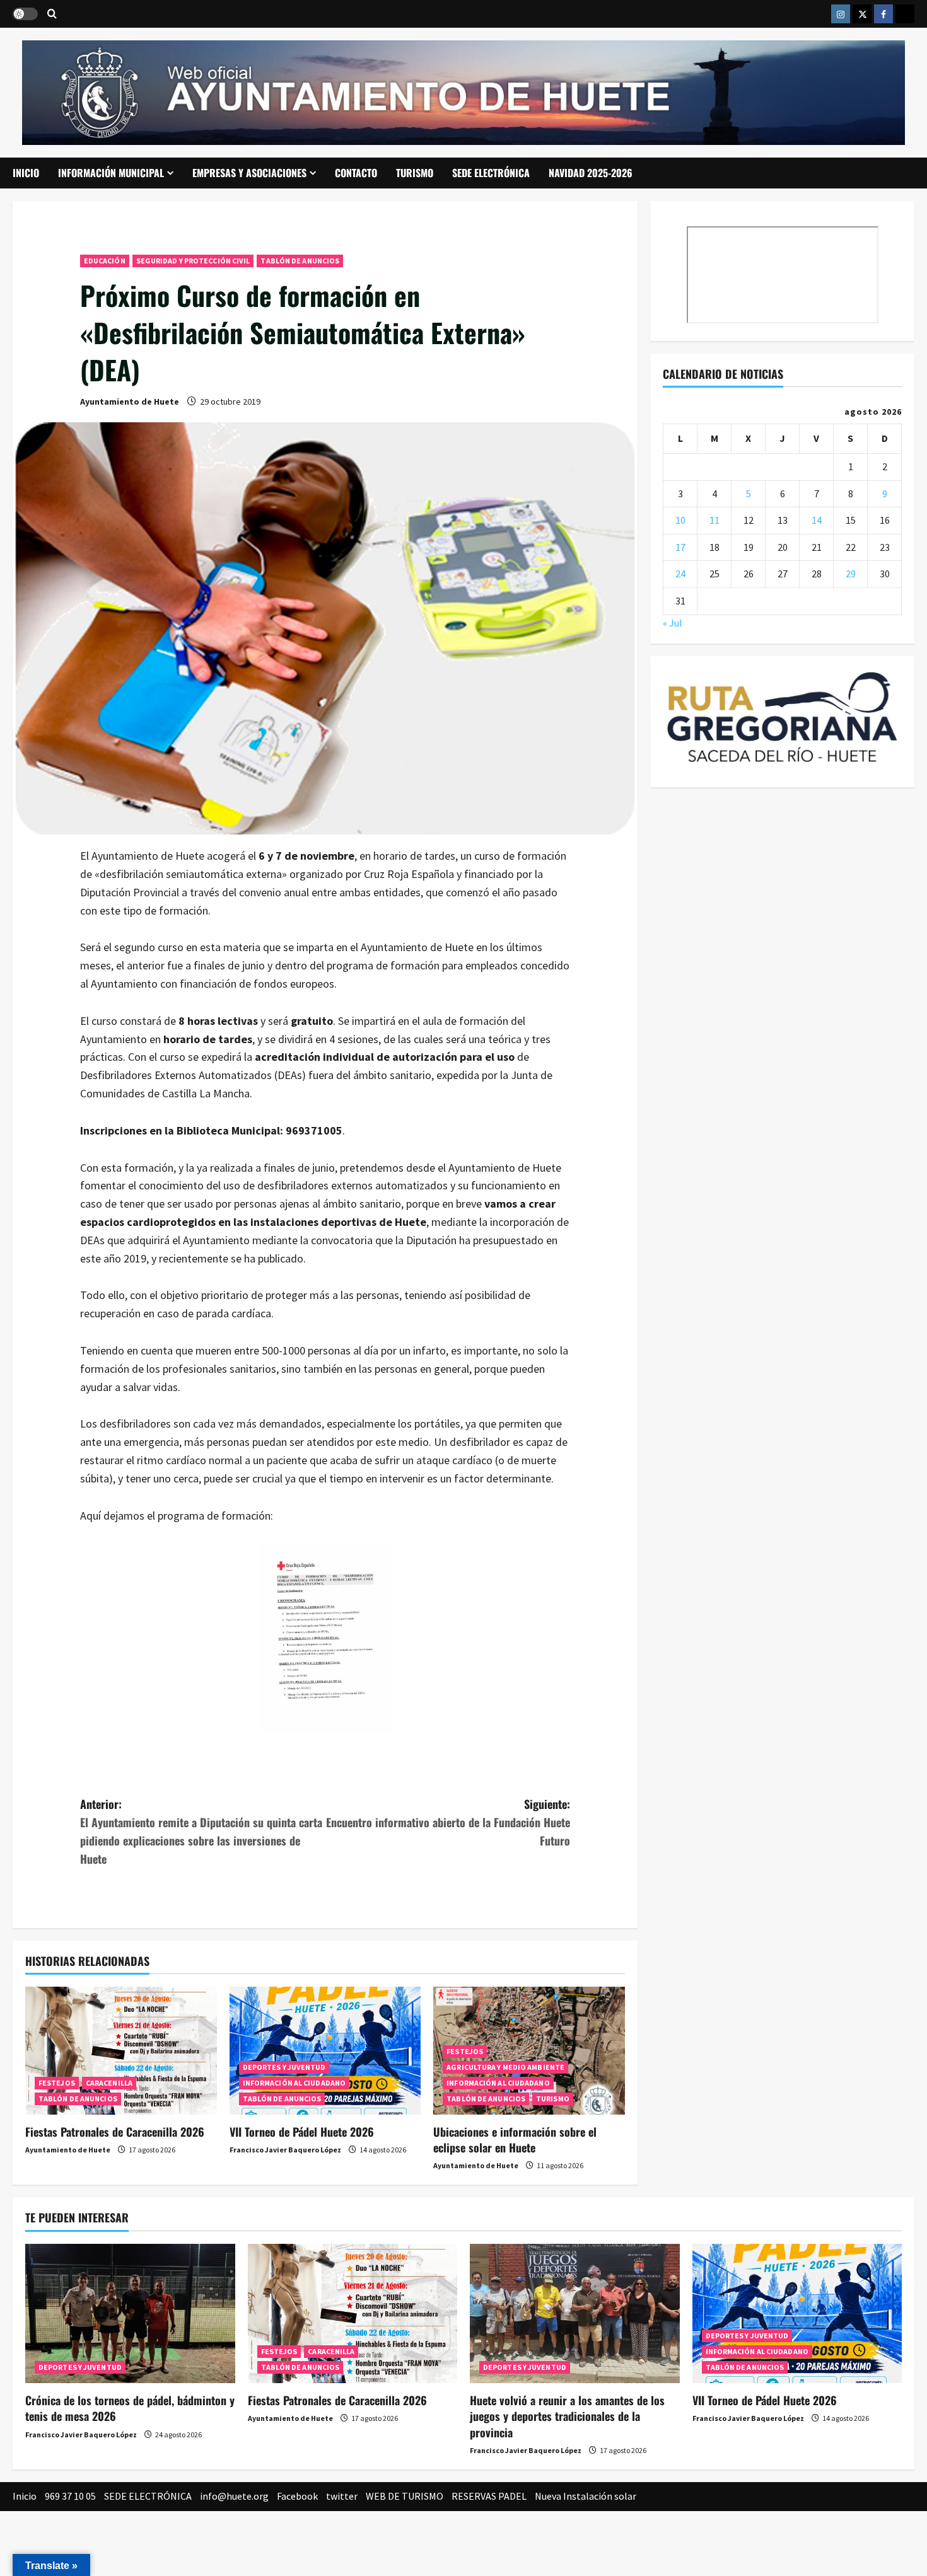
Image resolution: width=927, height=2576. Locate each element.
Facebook (297, 2496)
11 (714, 520)
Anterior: (201, 1831)
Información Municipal (111, 173)
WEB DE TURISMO (405, 2496)
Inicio (26, 173)
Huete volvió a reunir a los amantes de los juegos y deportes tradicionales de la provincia (567, 2416)
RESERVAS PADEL (489, 2496)
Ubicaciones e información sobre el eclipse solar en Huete (515, 2140)
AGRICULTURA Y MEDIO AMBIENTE (505, 2067)
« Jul (673, 622)
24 (680, 574)
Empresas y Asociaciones (249, 173)
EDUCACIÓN (105, 261)
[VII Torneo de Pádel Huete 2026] (325, 2050)
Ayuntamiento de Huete (130, 401)
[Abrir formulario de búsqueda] (52, 14)
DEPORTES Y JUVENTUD (284, 2067)
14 (817, 520)
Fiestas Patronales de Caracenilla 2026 (115, 2132)
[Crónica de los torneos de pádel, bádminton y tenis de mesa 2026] (130, 2314)
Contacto (356, 173)
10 (680, 520)
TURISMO (415, 173)
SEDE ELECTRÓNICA (491, 173)
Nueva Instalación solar (586, 2496)
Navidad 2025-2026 (591, 173)
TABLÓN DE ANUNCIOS (300, 261)
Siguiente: (448, 1822)
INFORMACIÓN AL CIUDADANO (294, 2083)
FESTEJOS (57, 2083)
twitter (342, 2496)
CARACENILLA (109, 2083)
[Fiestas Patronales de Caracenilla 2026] (121, 2050)
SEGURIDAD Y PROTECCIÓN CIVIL (193, 261)
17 (680, 546)
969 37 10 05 (70, 2496)
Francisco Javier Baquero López (285, 2150)
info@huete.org (234, 2496)
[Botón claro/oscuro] (25, 14)
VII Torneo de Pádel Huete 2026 (302, 2132)
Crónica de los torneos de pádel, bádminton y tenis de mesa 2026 (130, 2408)
